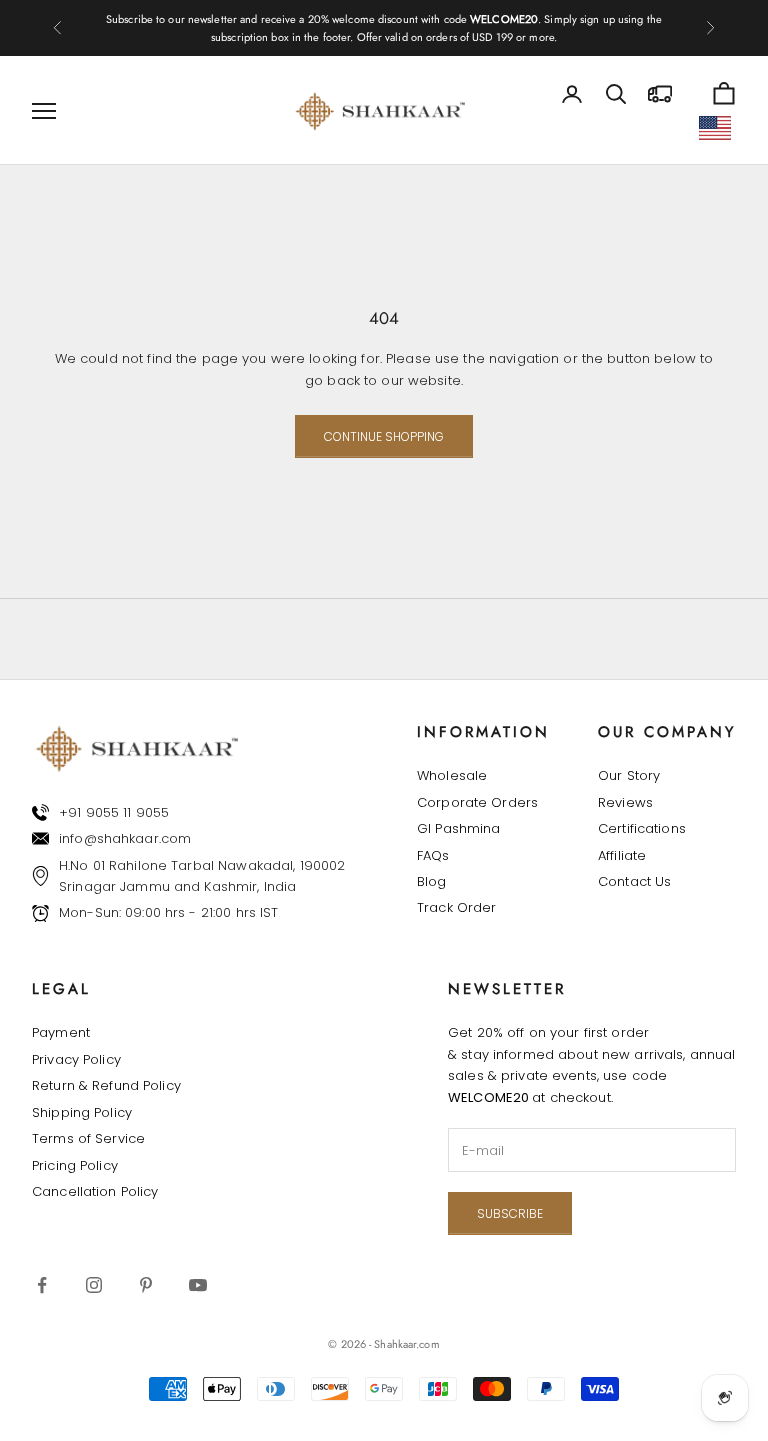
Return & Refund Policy (106, 1085)
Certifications (642, 828)
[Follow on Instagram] (94, 1285)
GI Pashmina (458, 828)
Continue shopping (384, 436)
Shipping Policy (82, 1112)
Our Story (629, 775)
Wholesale (452, 775)
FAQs (433, 855)
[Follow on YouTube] (198, 1285)
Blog (432, 881)
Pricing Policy (75, 1165)
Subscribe (510, 1213)
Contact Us (634, 881)
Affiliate (622, 855)
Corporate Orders (477, 802)
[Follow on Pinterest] (146, 1285)
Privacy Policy (76, 1059)
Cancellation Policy (95, 1191)
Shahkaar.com (406, 1344)
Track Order (456, 907)
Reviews (625, 802)
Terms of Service (88, 1138)
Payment (61, 1032)
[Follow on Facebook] (42, 1285)
